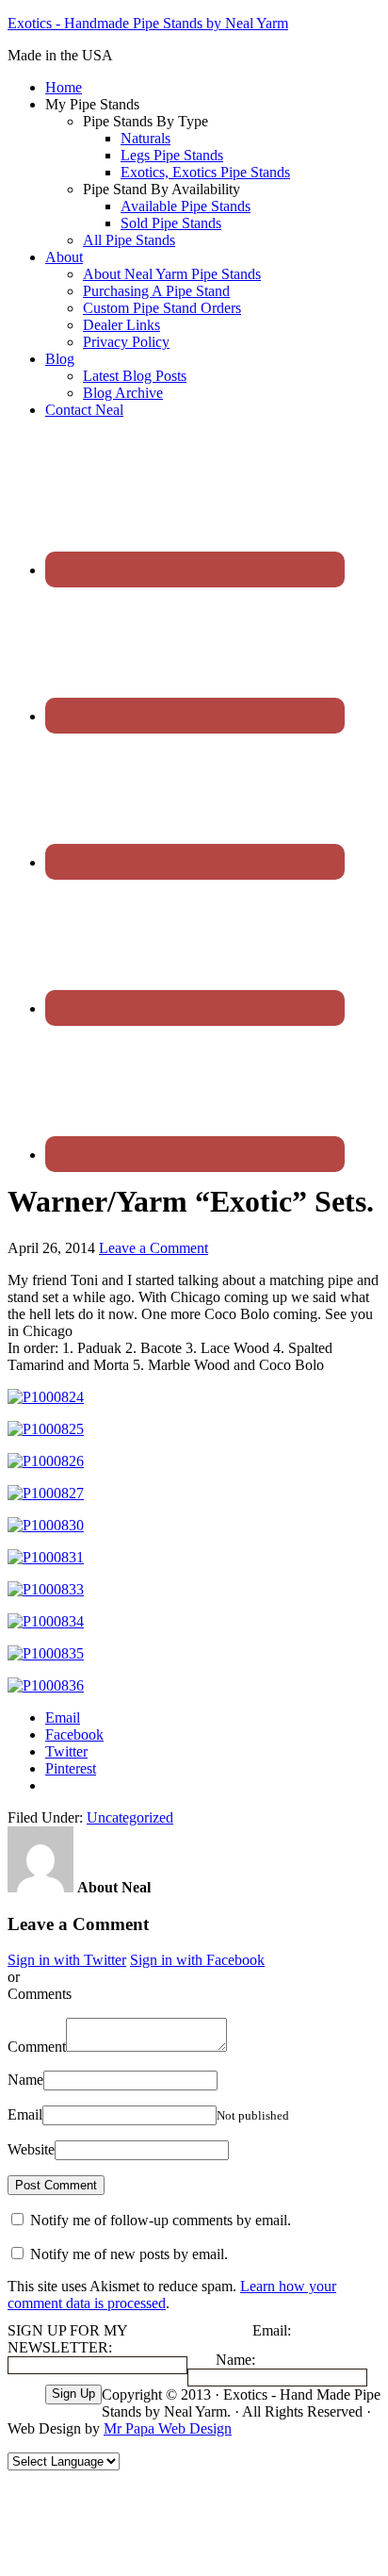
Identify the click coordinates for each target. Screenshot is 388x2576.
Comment (37, 2047)
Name (25, 2080)
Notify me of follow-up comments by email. (161, 2220)
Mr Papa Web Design (168, 2428)
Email (25, 2114)
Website (31, 2149)
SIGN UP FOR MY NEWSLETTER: (67, 2339)
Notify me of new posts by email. (129, 2254)
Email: (272, 2330)
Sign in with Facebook (197, 1960)
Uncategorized (130, 1817)
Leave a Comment (154, 1248)
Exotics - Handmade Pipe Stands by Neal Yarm (148, 23)
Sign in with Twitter (67, 1960)
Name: (235, 2360)
